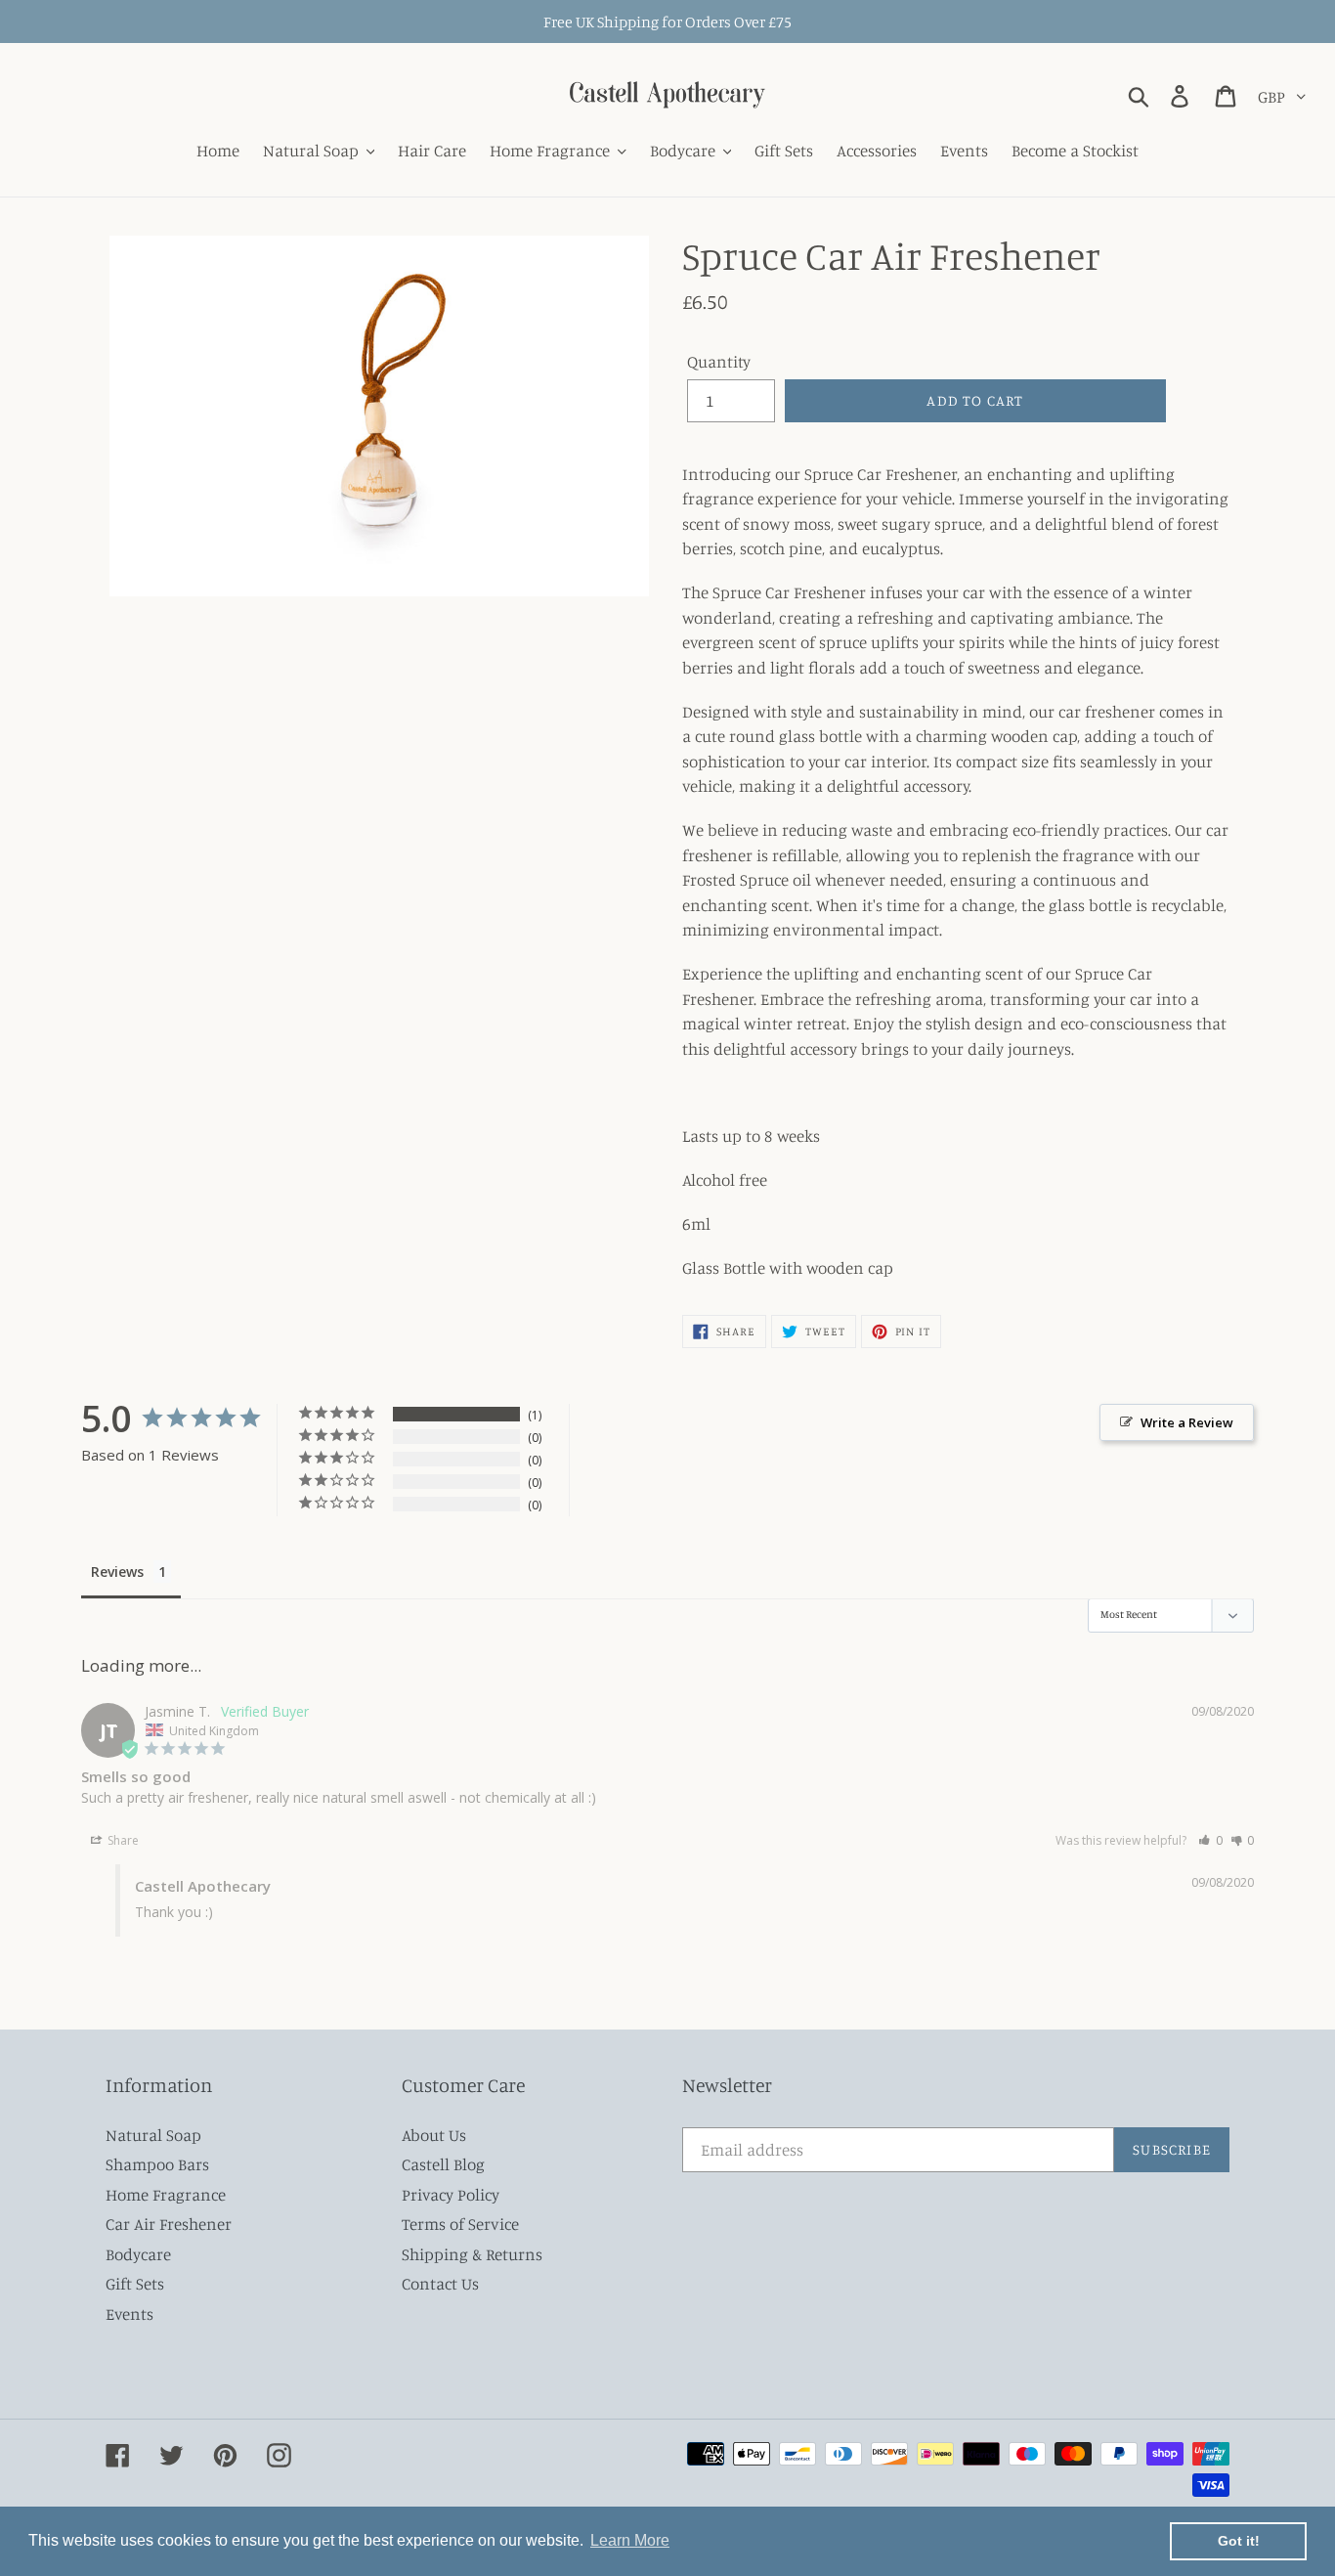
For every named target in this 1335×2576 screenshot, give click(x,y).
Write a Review (1187, 1422)
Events (129, 2314)
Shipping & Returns (472, 2254)
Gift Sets (135, 2283)
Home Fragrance (166, 2194)
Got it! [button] (1239, 2541)
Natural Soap (153, 2135)
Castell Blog (443, 2164)
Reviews (117, 1572)
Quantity (719, 361)
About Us (434, 2135)
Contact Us (440, 2283)
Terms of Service (460, 2224)
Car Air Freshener (169, 2224)
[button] (1210, 1840)
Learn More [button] (630, 2540)
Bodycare (138, 2254)
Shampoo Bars (157, 2164)
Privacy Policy (451, 2194)
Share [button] (122, 1840)
